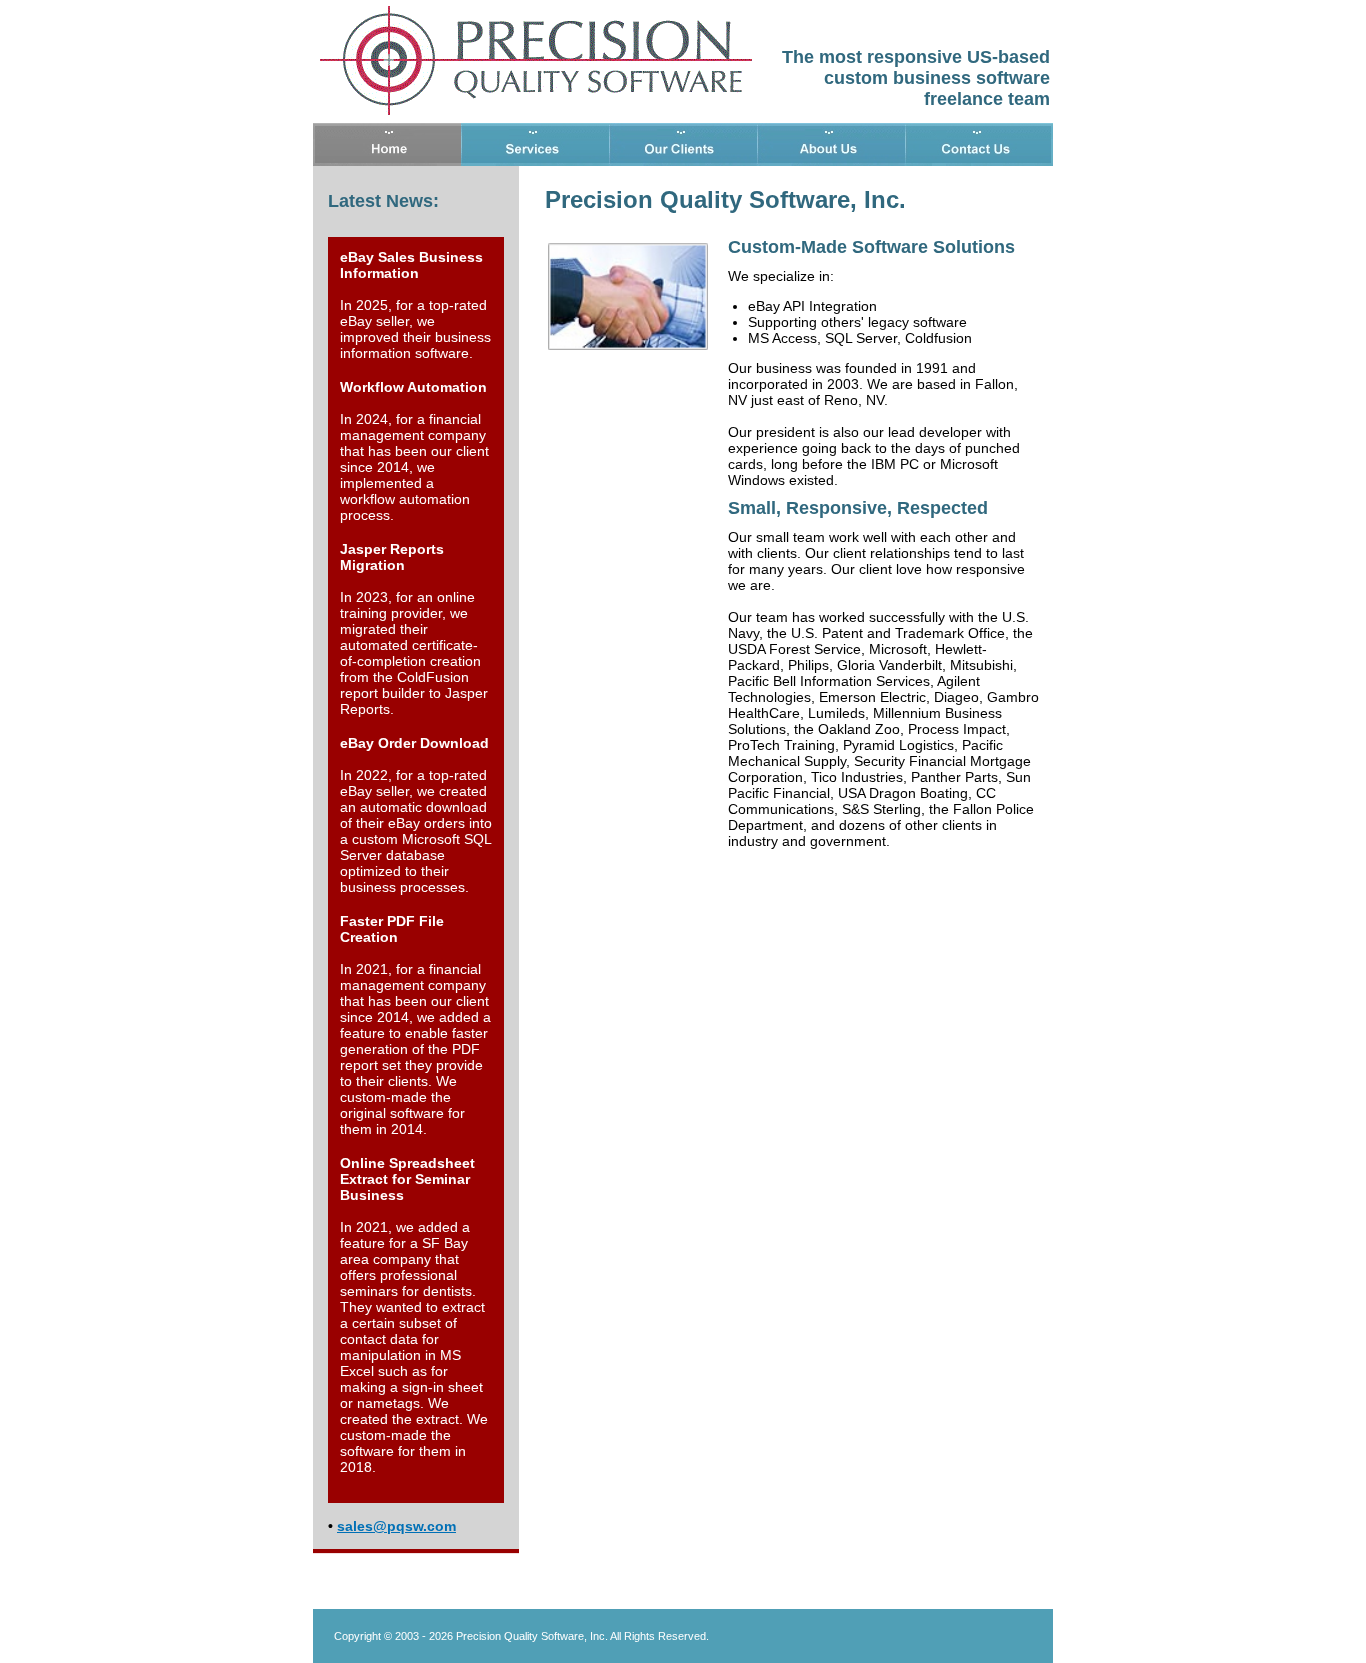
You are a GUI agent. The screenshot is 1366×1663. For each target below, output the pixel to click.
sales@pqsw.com (396, 1526)
